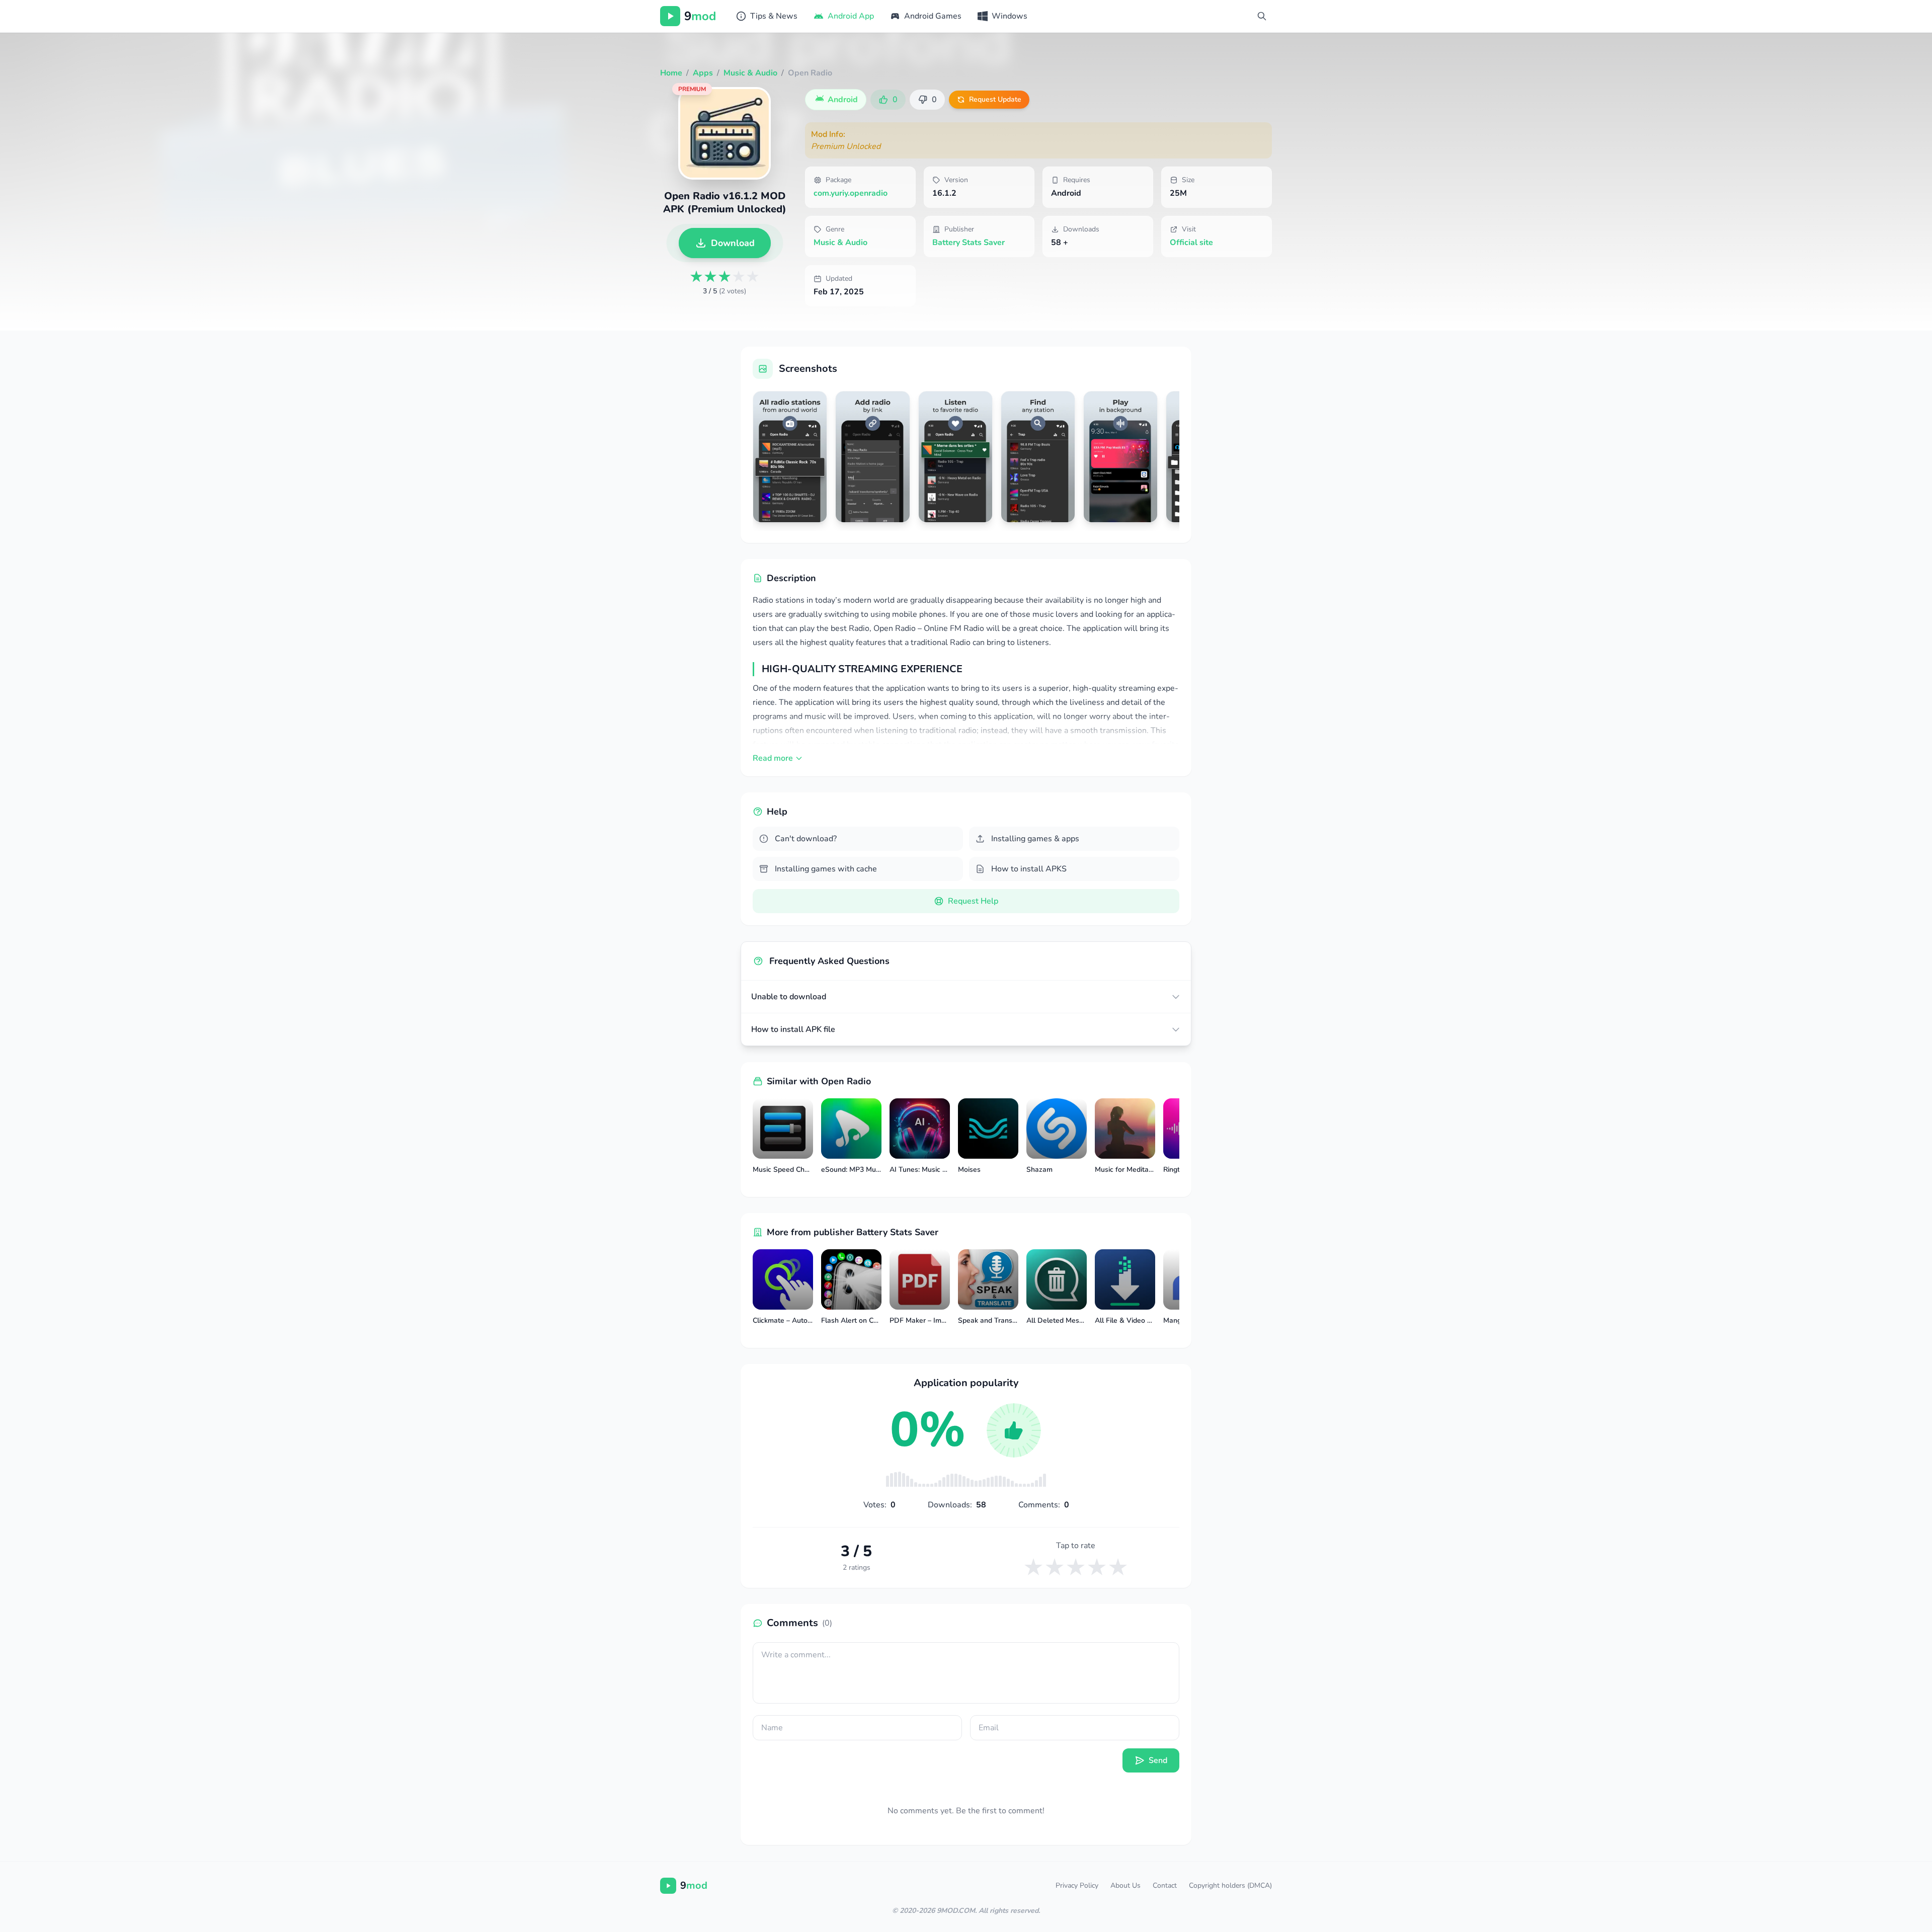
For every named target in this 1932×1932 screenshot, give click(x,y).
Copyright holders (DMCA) (1230, 1885)
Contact (1165, 1885)
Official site (1191, 243)
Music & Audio (840, 243)
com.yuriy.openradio (851, 193)
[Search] (1262, 16)
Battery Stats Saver (969, 243)
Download (733, 243)
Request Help (973, 901)
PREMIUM (692, 89)
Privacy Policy (1077, 1885)
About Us (1125, 1885)
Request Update (995, 99)
